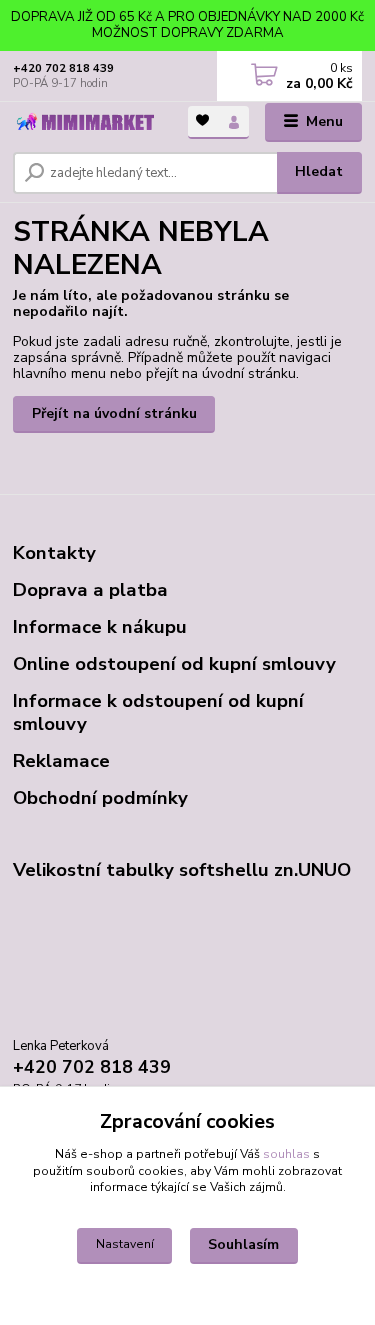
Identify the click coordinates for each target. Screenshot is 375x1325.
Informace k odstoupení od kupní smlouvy (158, 712)
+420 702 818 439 (63, 68)
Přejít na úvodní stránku (114, 413)
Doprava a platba (90, 590)
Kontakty (54, 553)
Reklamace (61, 761)
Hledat (319, 171)
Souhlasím (243, 1244)
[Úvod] (85, 123)
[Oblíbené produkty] (203, 120)
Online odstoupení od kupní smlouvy (174, 664)
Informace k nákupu (100, 627)
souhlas (286, 1154)
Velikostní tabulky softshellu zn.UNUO (182, 870)
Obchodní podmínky (100, 798)
